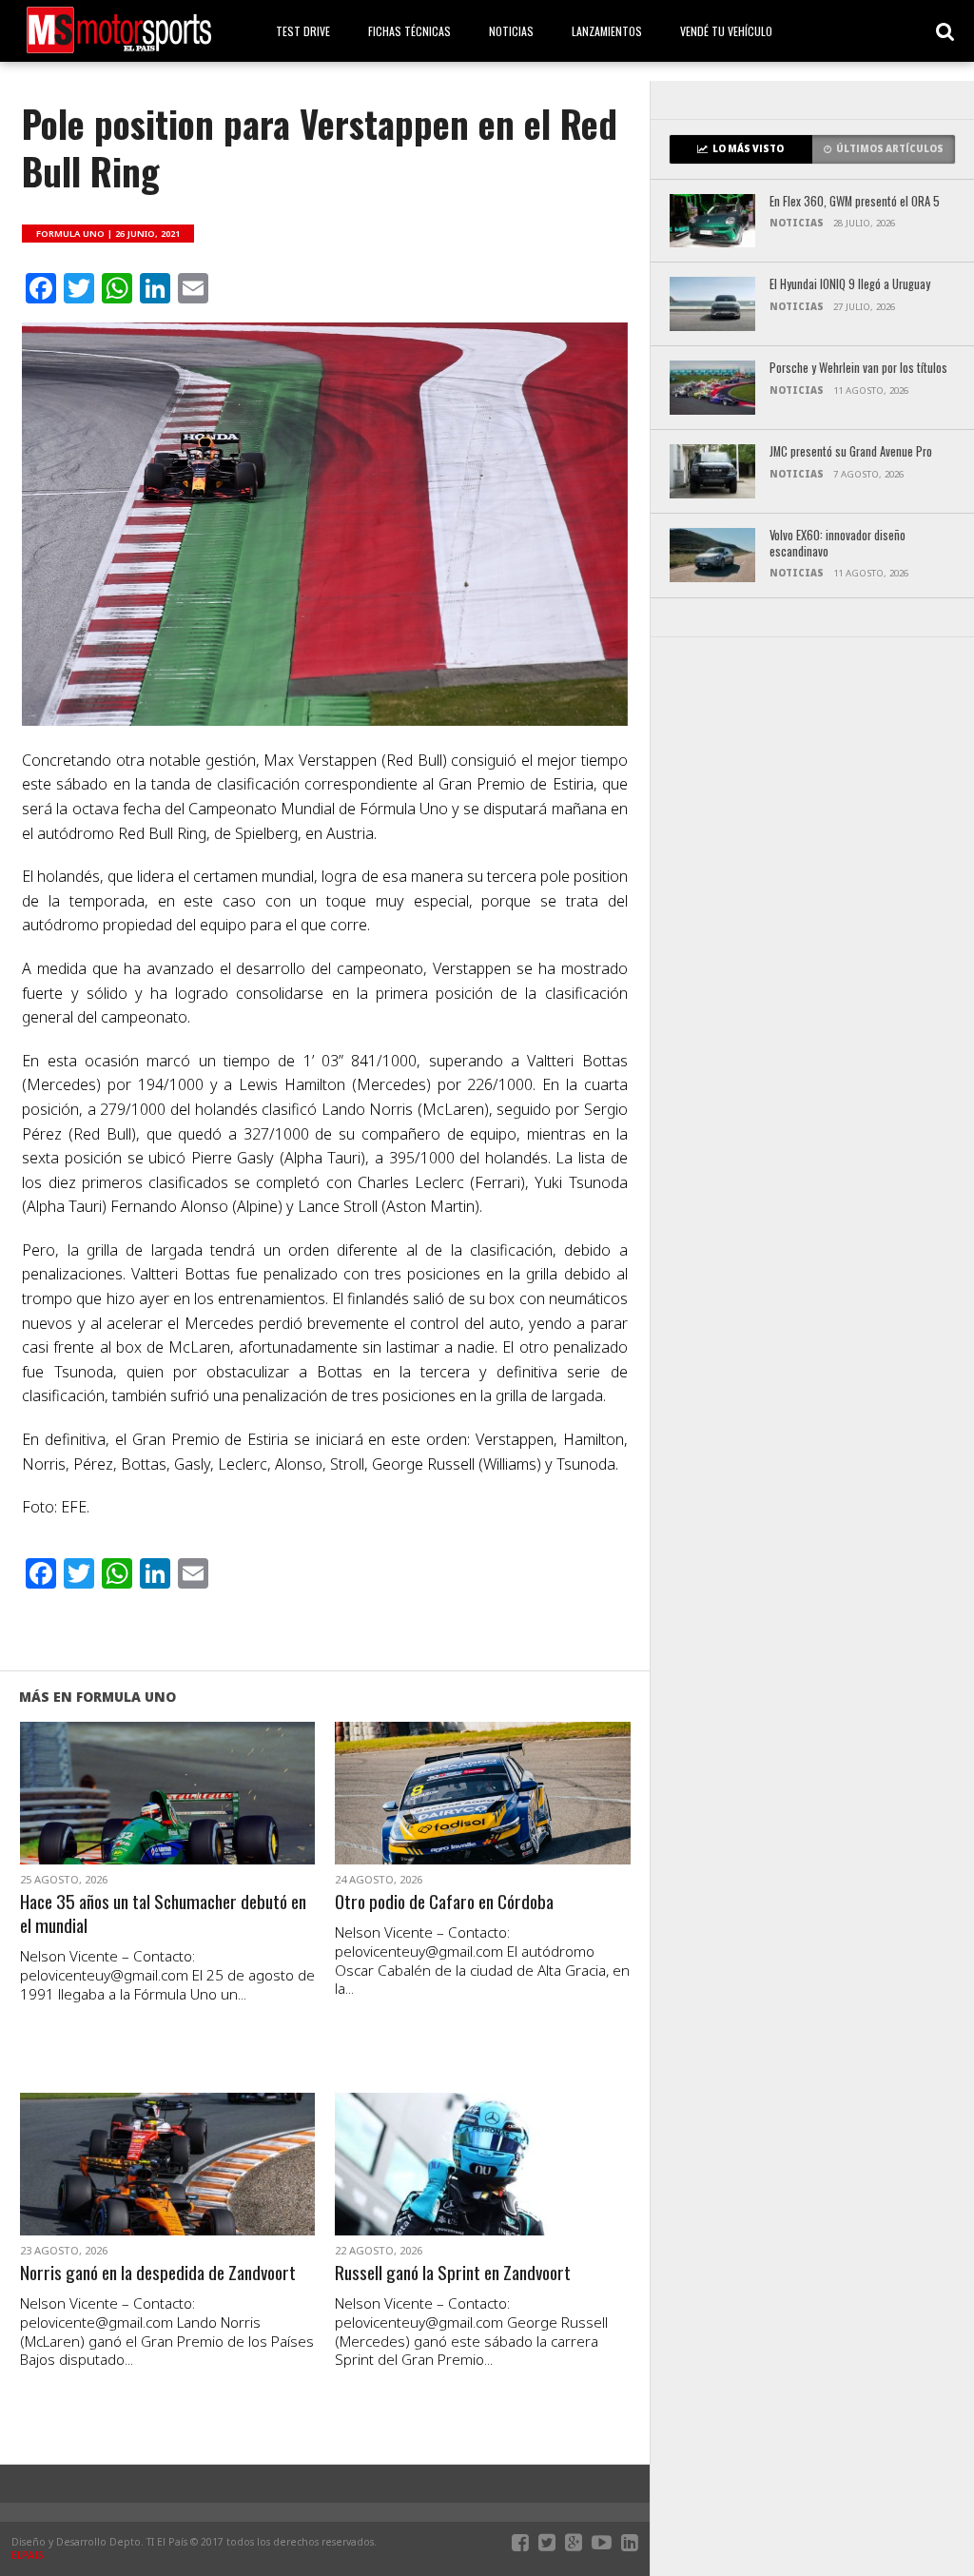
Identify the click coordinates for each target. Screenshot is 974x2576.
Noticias (511, 31)
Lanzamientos (607, 31)
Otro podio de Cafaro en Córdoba (444, 1902)
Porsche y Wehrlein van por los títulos (858, 369)
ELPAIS (28, 2555)
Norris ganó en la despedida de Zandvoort (158, 2273)
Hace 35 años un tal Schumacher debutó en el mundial (163, 1914)
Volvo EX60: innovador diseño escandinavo (838, 544)
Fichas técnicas (409, 31)
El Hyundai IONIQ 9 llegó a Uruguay (850, 285)
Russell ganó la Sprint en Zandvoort (453, 2273)
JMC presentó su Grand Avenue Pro (851, 452)
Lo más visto (748, 149)
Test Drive (303, 31)
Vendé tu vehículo (726, 31)
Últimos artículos (890, 149)
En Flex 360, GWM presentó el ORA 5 (855, 202)
